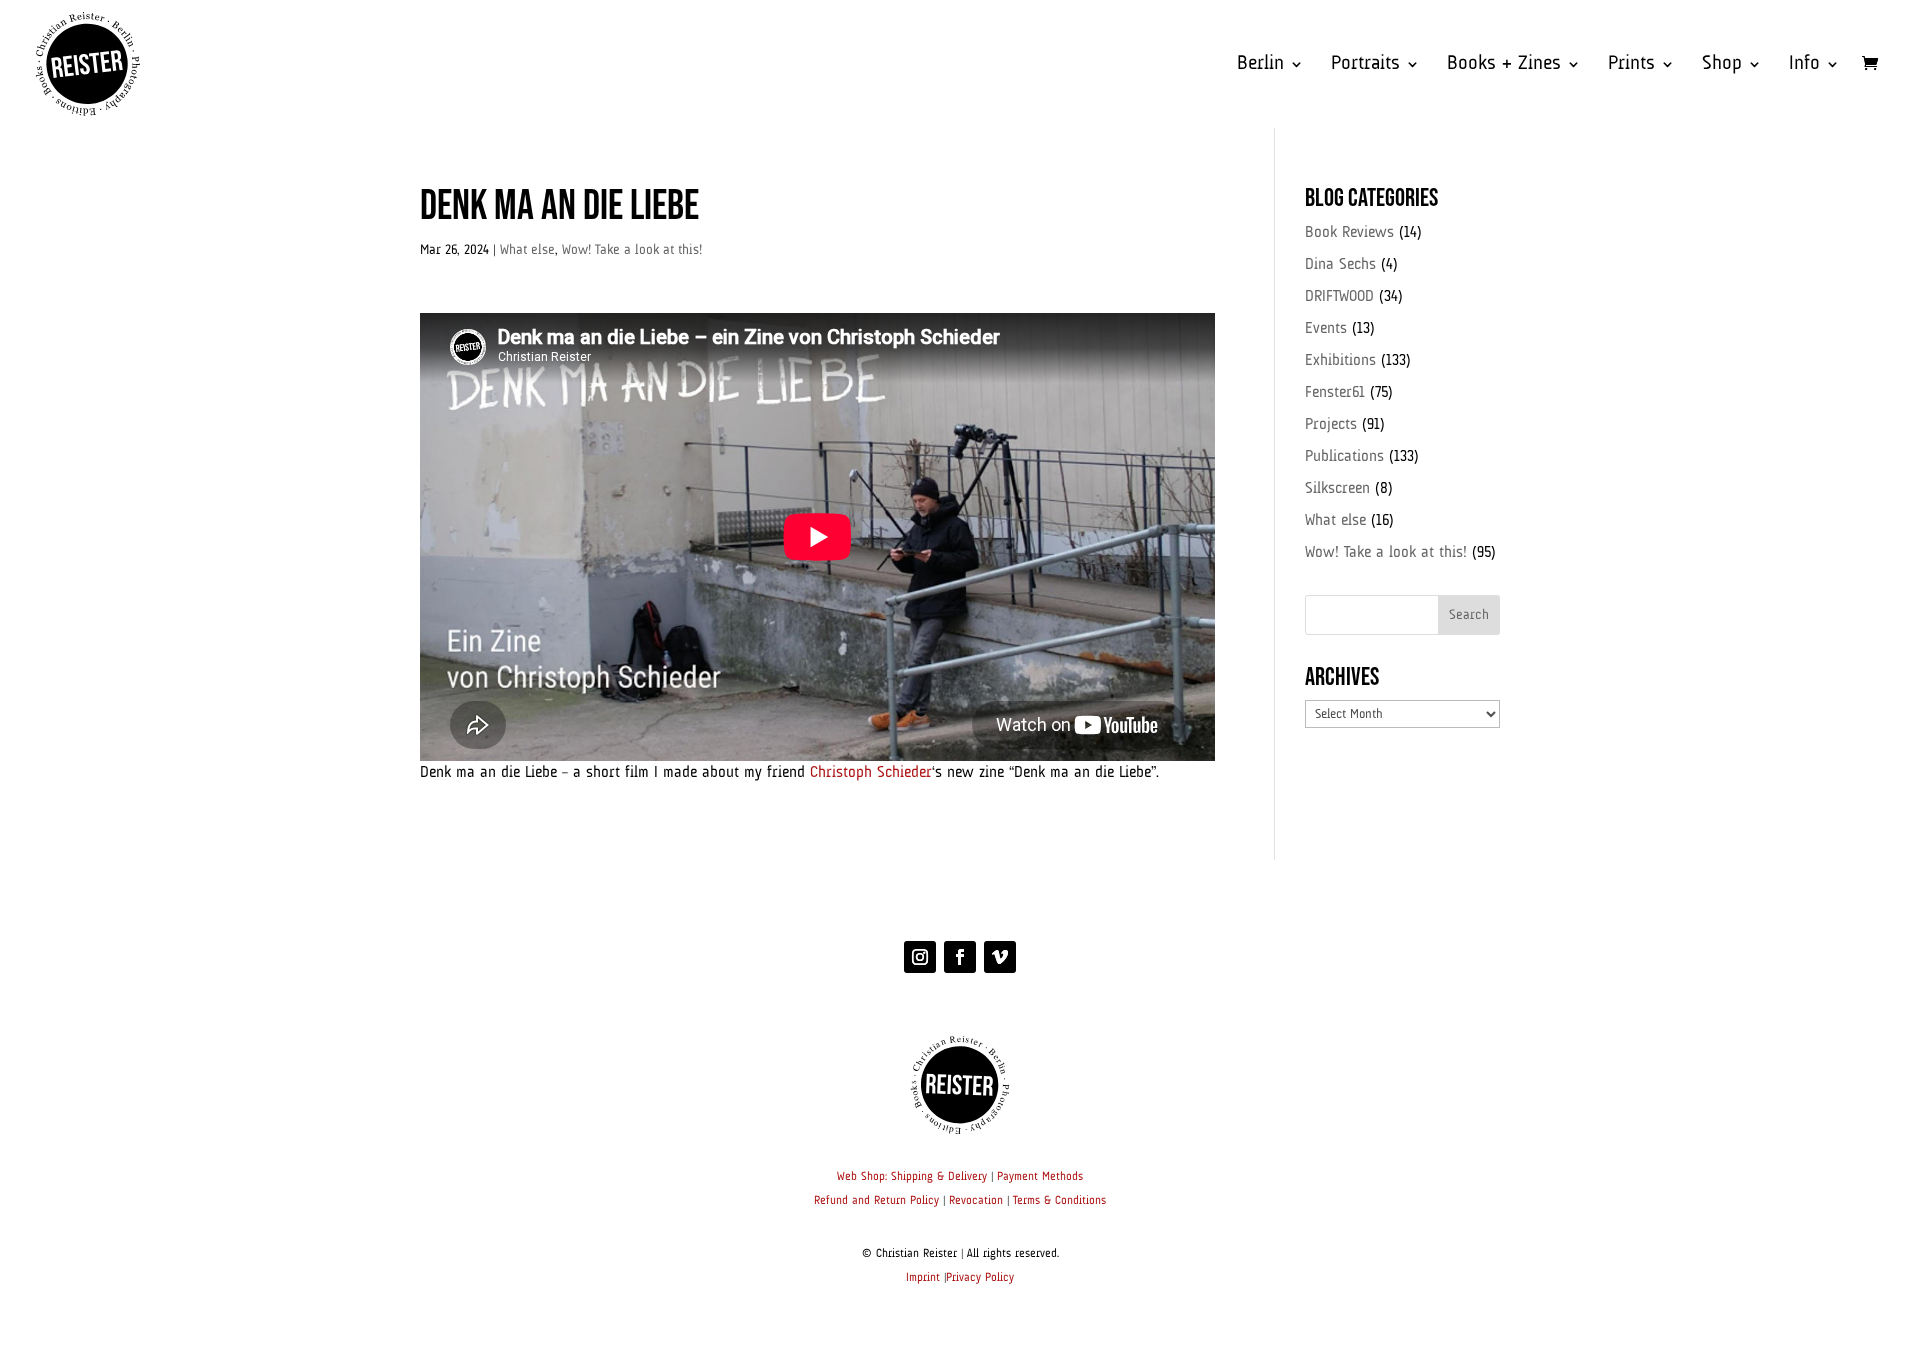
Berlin (1260, 65)
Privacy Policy (980, 1278)
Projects (1331, 425)
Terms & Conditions (1059, 1201)
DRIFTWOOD (1339, 297)
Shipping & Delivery (939, 1177)
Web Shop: (862, 1177)
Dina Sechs (1340, 265)
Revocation (976, 1201)
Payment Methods (1040, 1177)
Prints (1631, 65)
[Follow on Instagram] (920, 957)
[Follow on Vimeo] (1000, 957)
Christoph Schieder (871, 773)
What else (527, 250)
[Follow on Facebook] (960, 957)
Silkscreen (1337, 489)
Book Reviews (1349, 233)
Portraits (1365, 65)
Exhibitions (1340, 361)
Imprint (923, 1278)
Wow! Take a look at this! (632, 250)
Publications (1344, 457)
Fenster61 (1335, 393)
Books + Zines (1504, 65)
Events (1326, 329)
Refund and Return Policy (876, 1201)
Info (1804, 65)
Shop (1722, 65)
